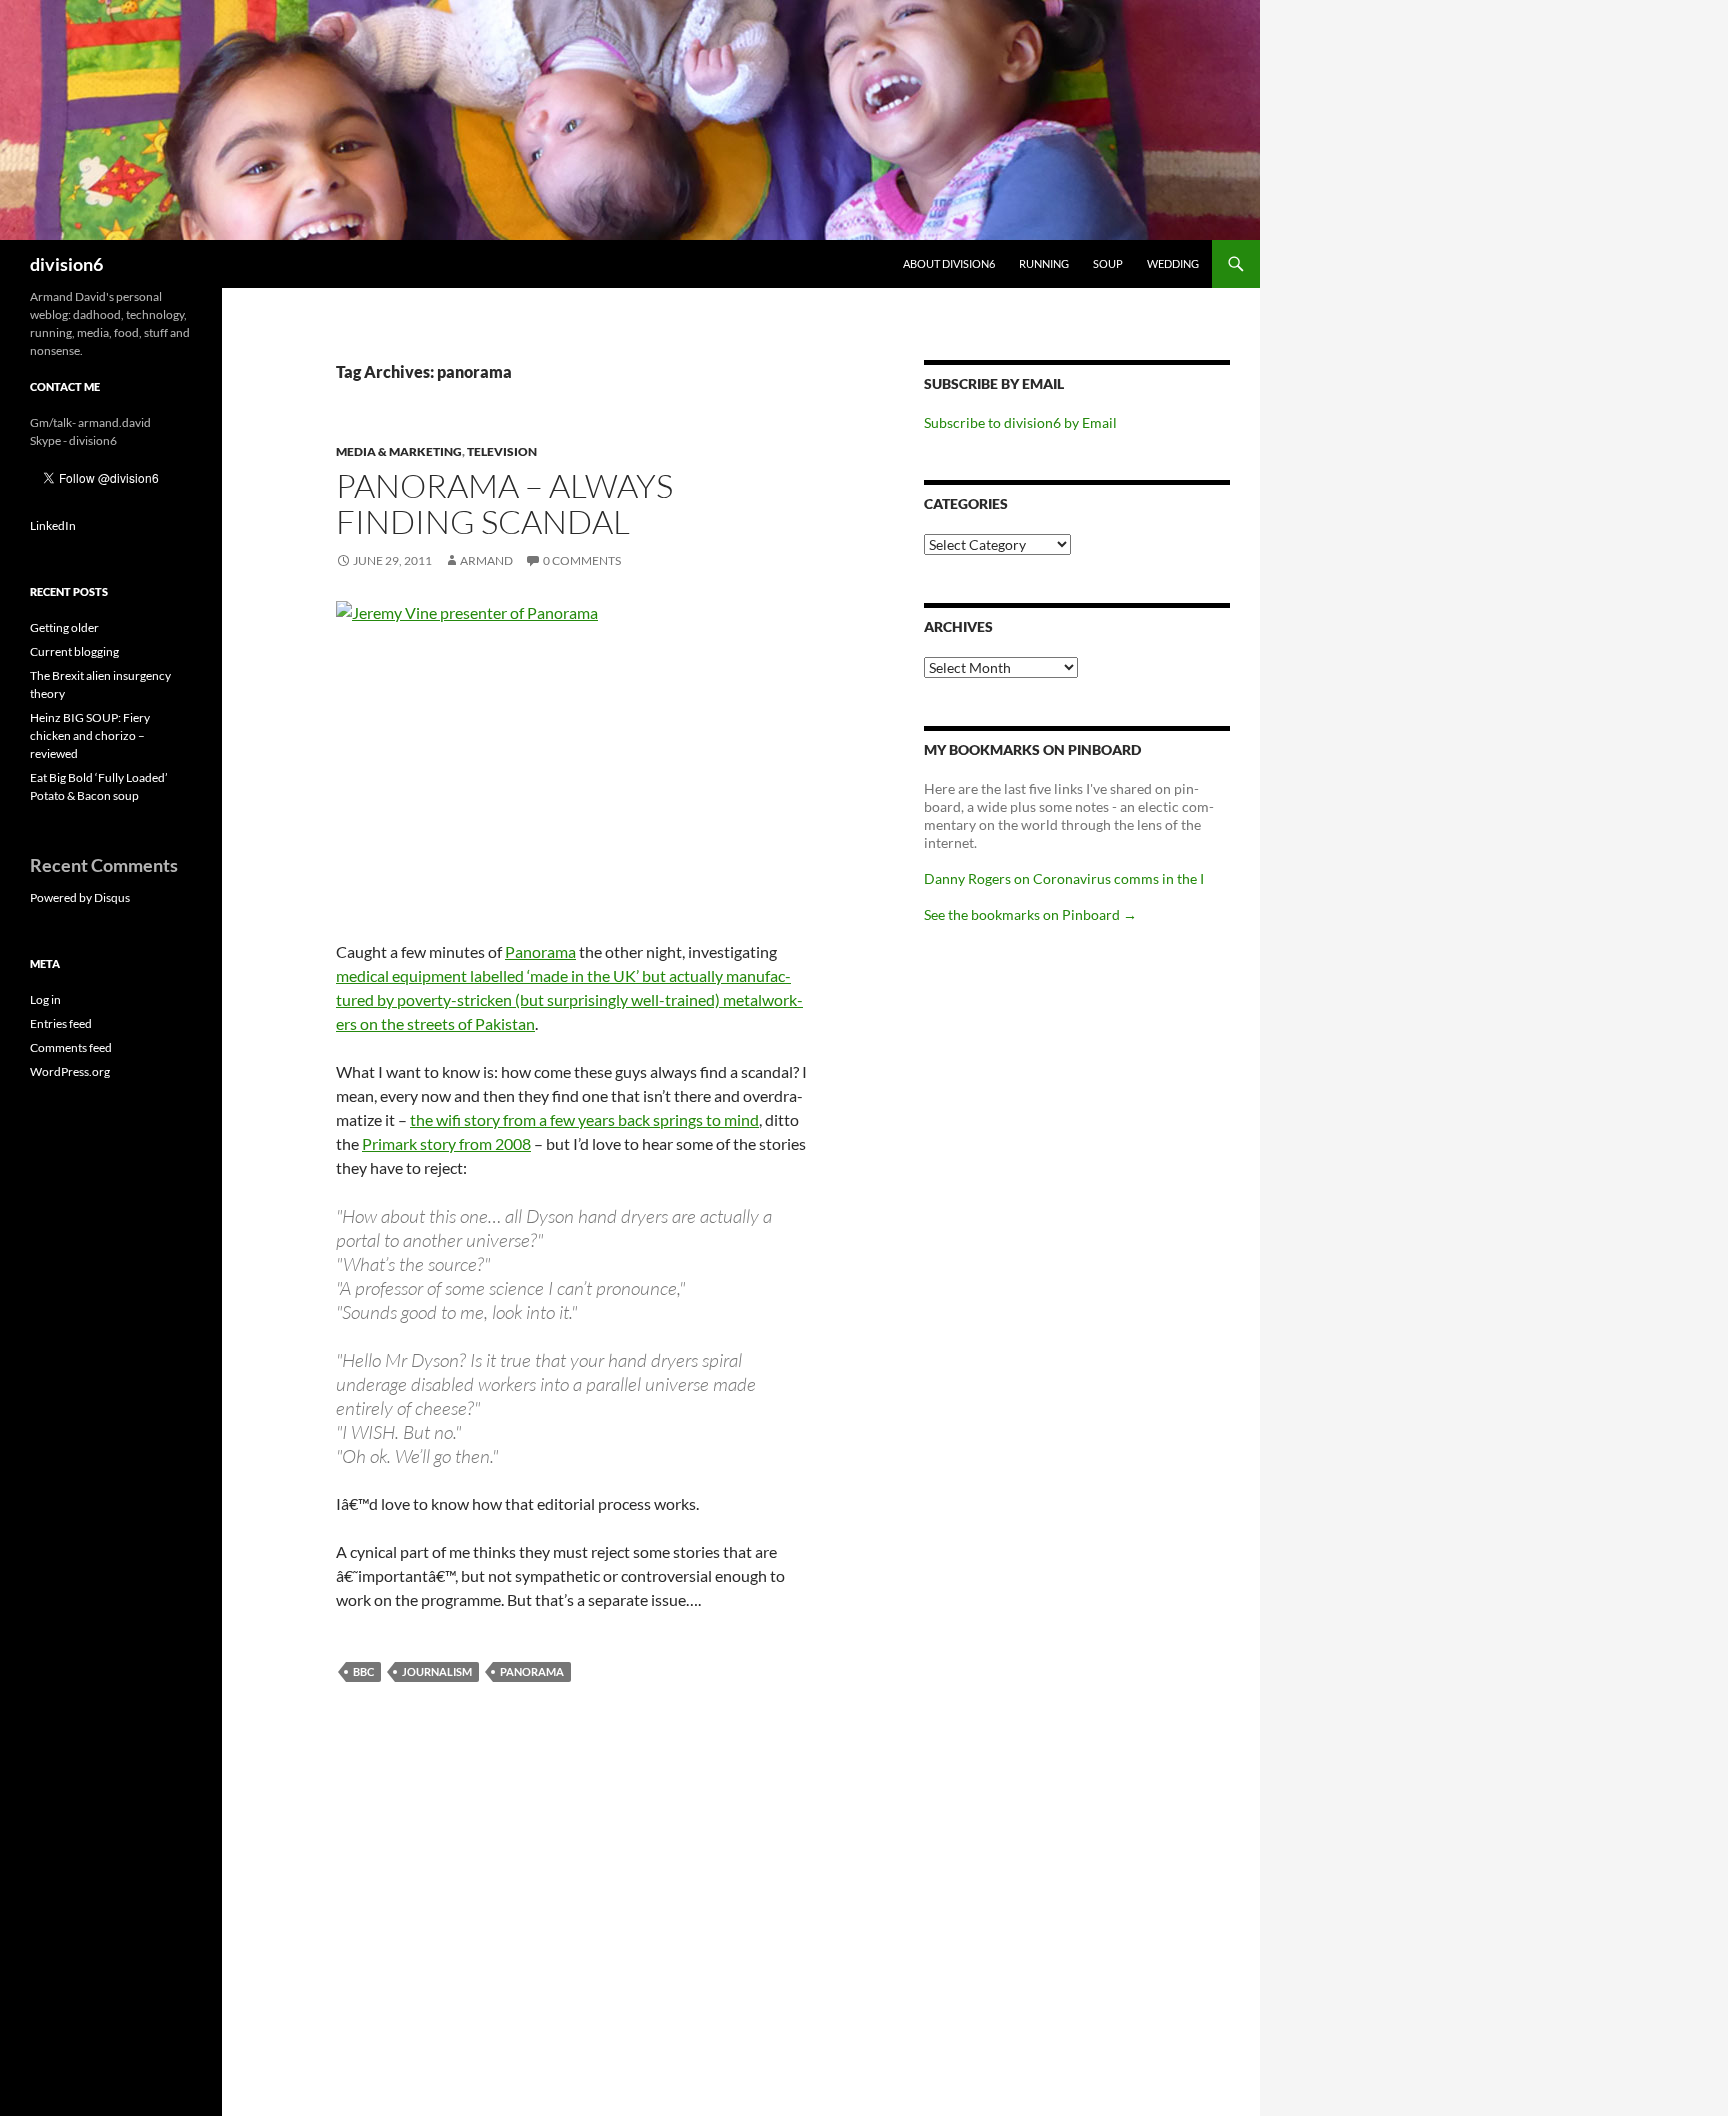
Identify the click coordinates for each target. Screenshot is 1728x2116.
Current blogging (74, 651)
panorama (532, 1671)
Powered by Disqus (80, 897)
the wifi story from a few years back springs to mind (584, 1119)
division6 (66, 264)
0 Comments (582, 560)
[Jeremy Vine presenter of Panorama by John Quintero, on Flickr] (573, 758)
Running (1044, 263)
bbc (363, 1671)
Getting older (64, 627)
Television (502, 451)
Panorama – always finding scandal (504, 503)
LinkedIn (53, 525)
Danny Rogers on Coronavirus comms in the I (1064, 878)
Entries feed (61, 1023)
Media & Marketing (399, 451)
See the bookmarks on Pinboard (1030, 914)
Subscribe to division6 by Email (1020, 422)
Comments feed (71, 1047)
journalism (437, 1671)
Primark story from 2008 (446, 1143)
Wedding (1173, 263)
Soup (1108, 263)
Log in (45, 999)
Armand (486, 560)
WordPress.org (70, 1071)
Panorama (540, 951)
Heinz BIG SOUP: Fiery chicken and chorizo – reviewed (90, 735)
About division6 (949, 263)
